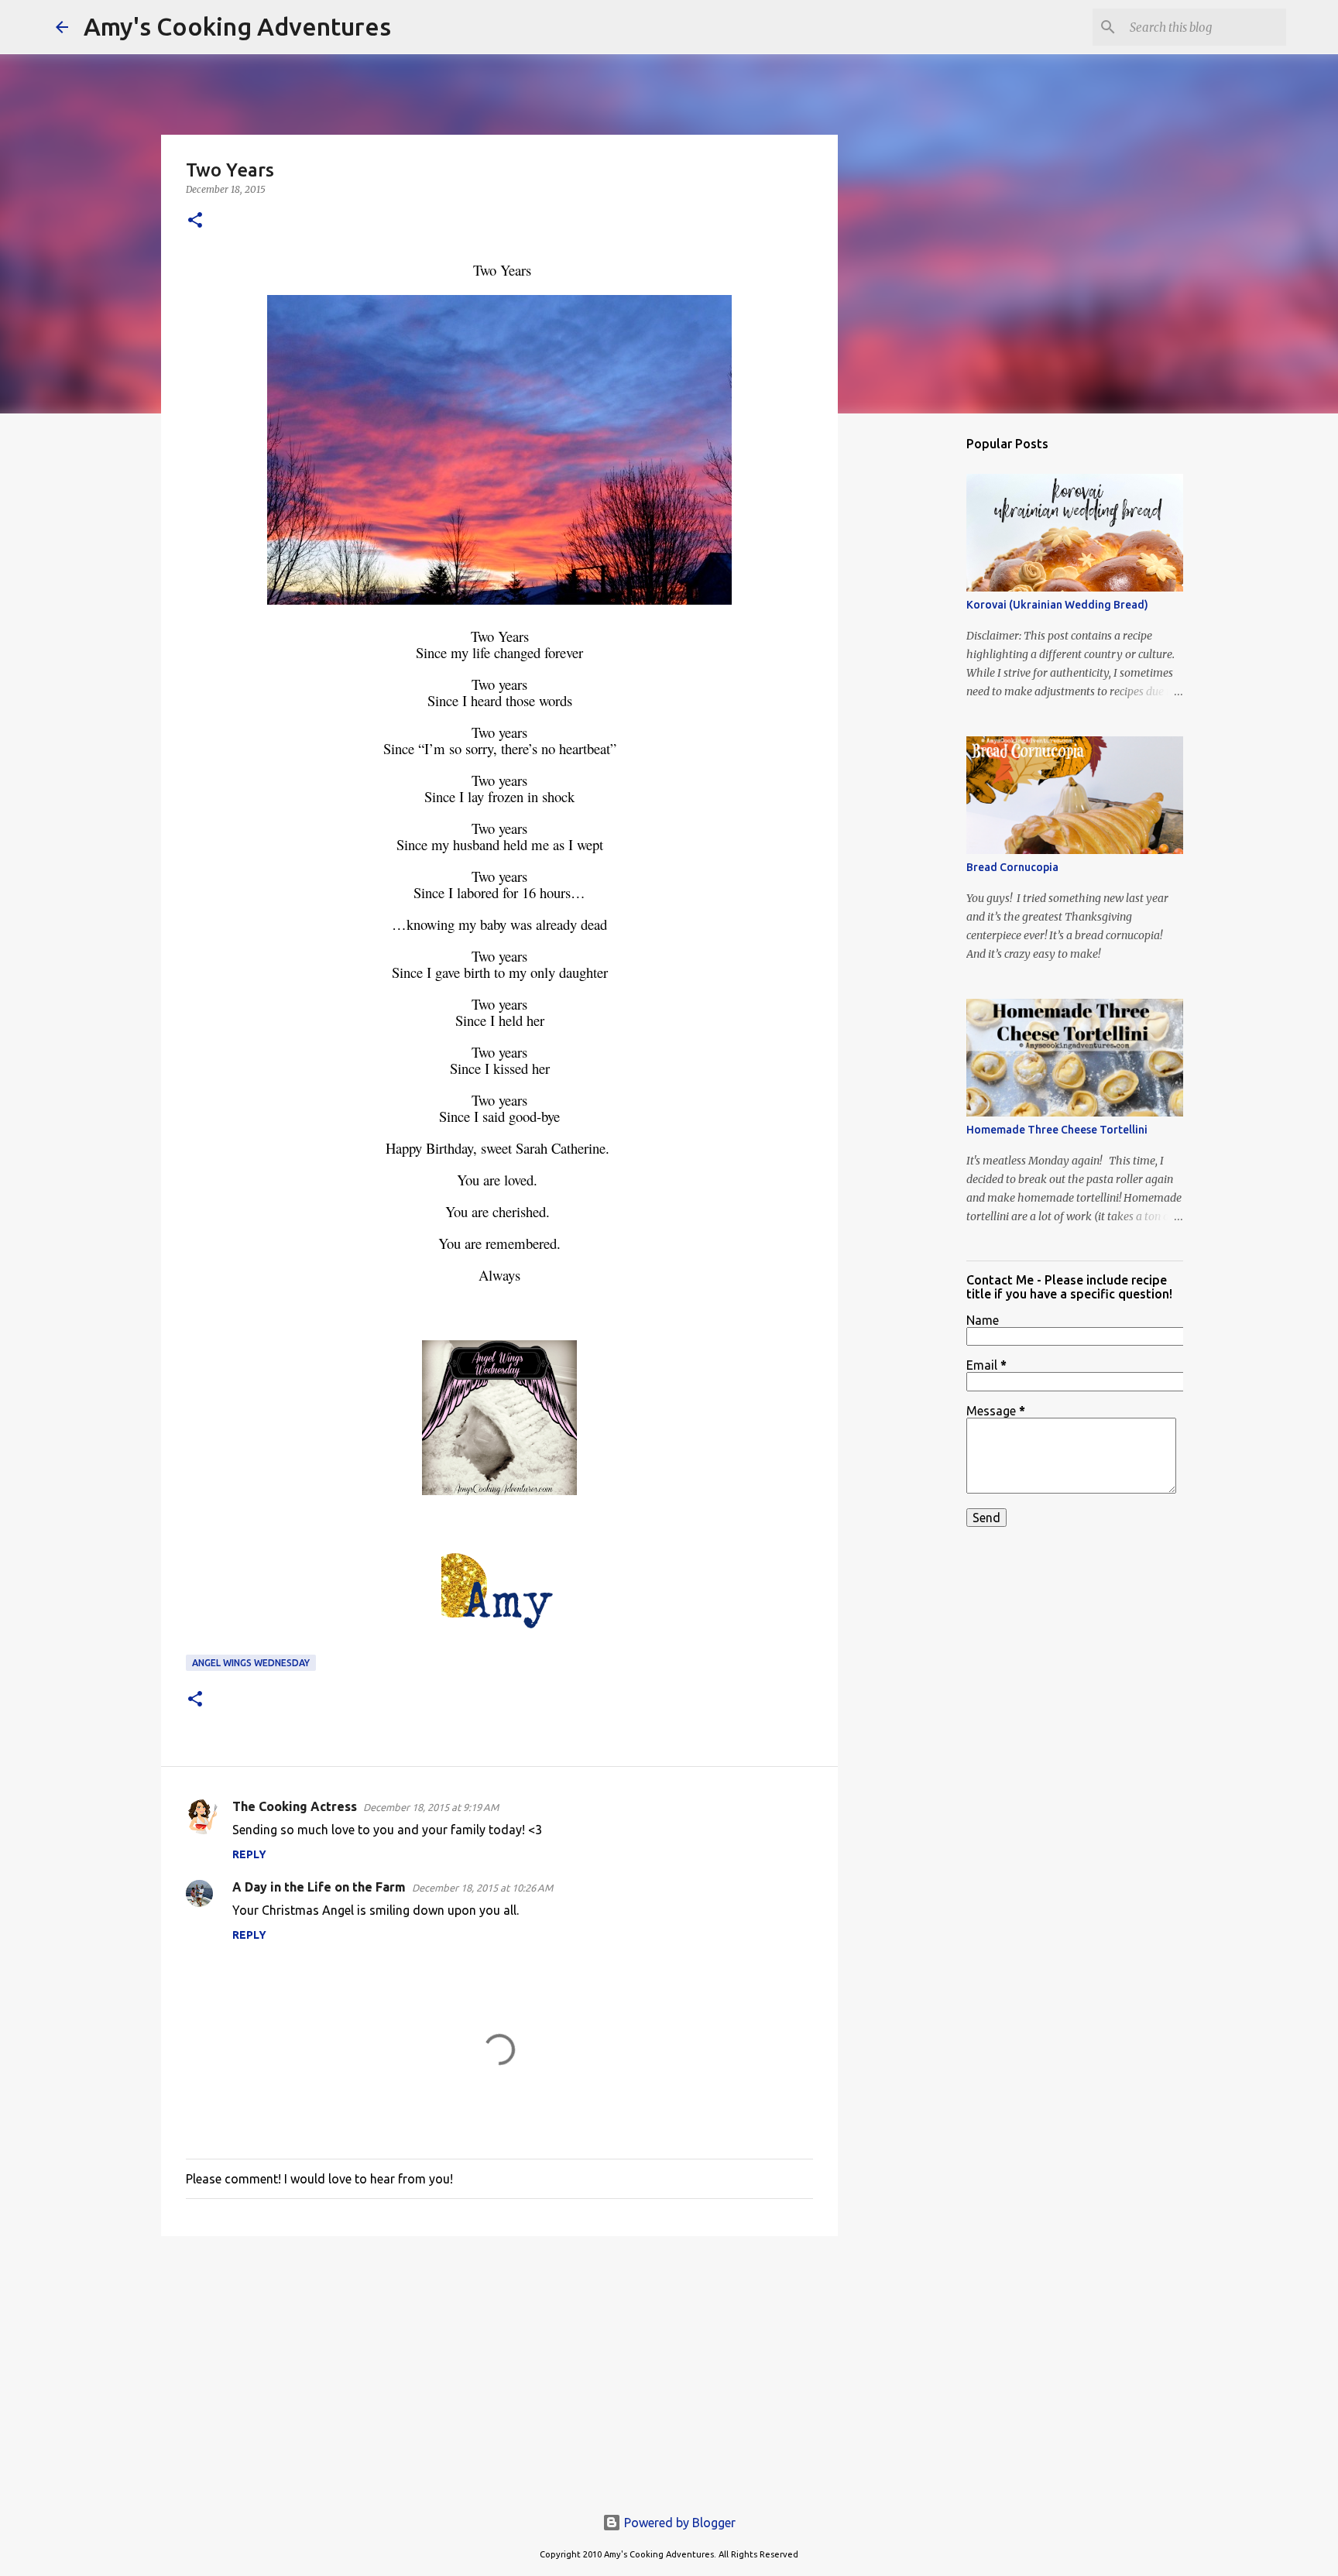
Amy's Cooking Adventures (237, 26)
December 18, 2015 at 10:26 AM (482, 1888)
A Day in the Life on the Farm (319, 1887)
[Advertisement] (499, 2368)
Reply (249, 1854)
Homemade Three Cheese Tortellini (1057, 1130)
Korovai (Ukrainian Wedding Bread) (1057, 605)
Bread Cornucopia (1012, 867)
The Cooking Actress (295, 1806)
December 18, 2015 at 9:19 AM (431, 1807)
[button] (195, 221)
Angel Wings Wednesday (251, 1663)
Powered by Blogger (678, 2523)
